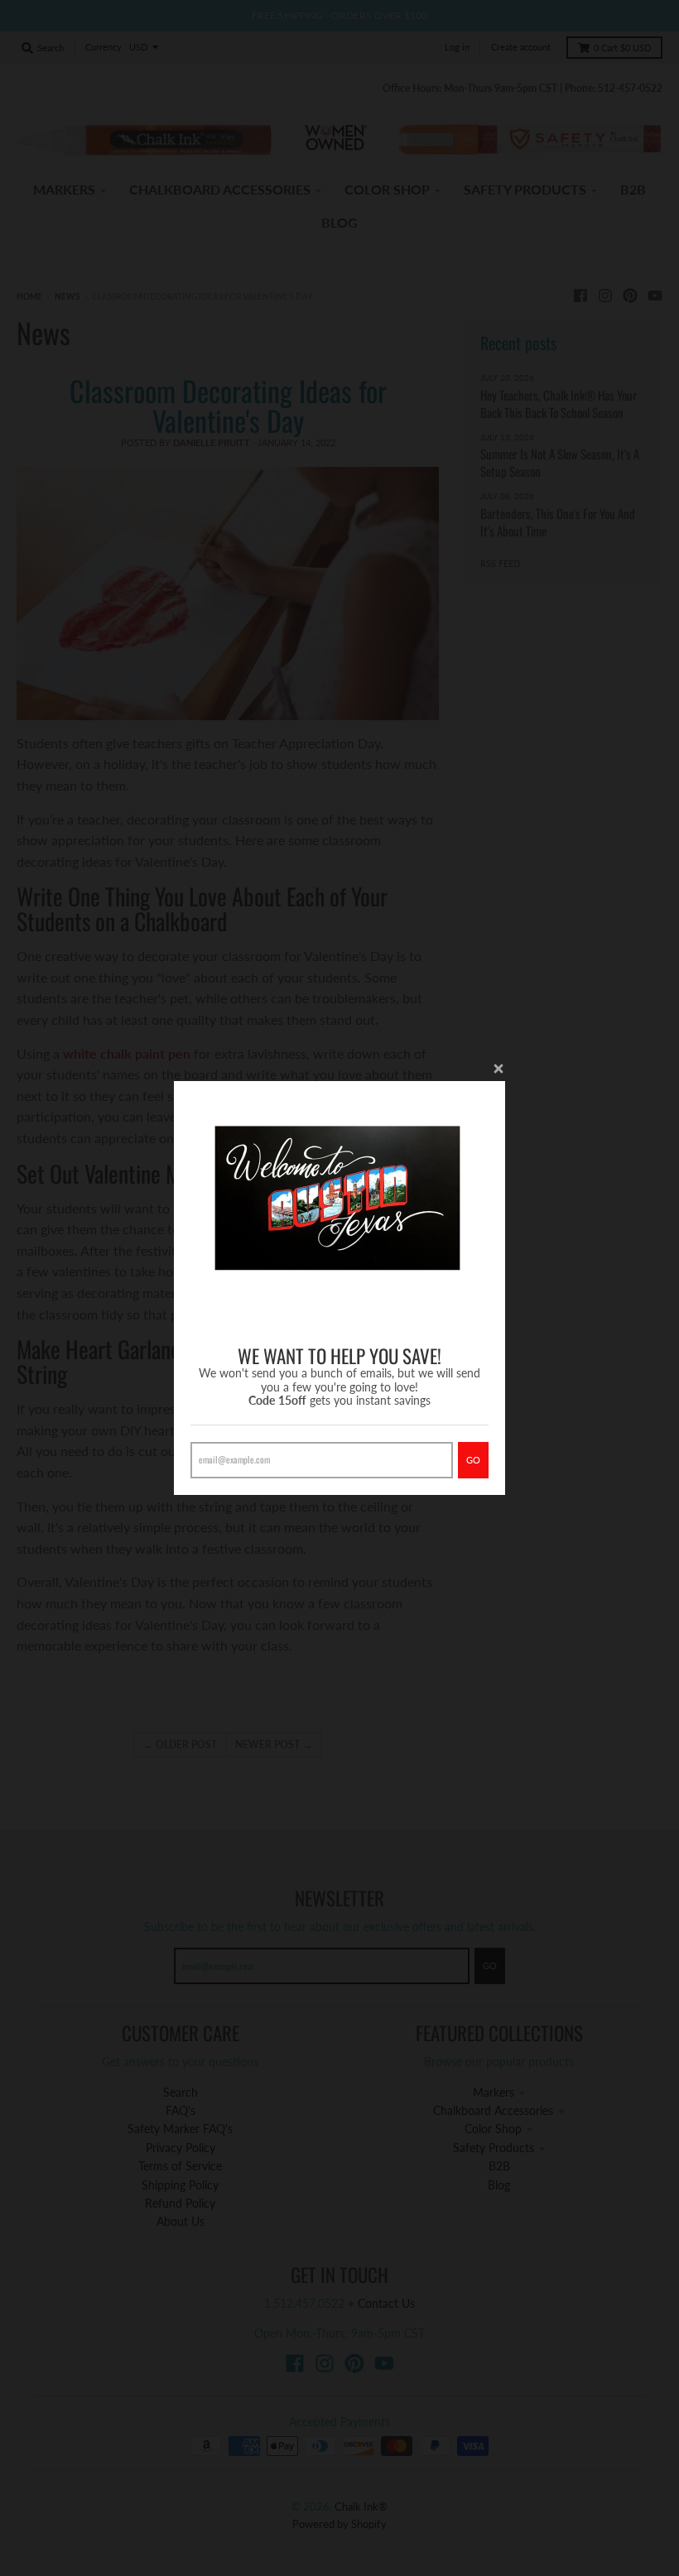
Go (473, 1460)
